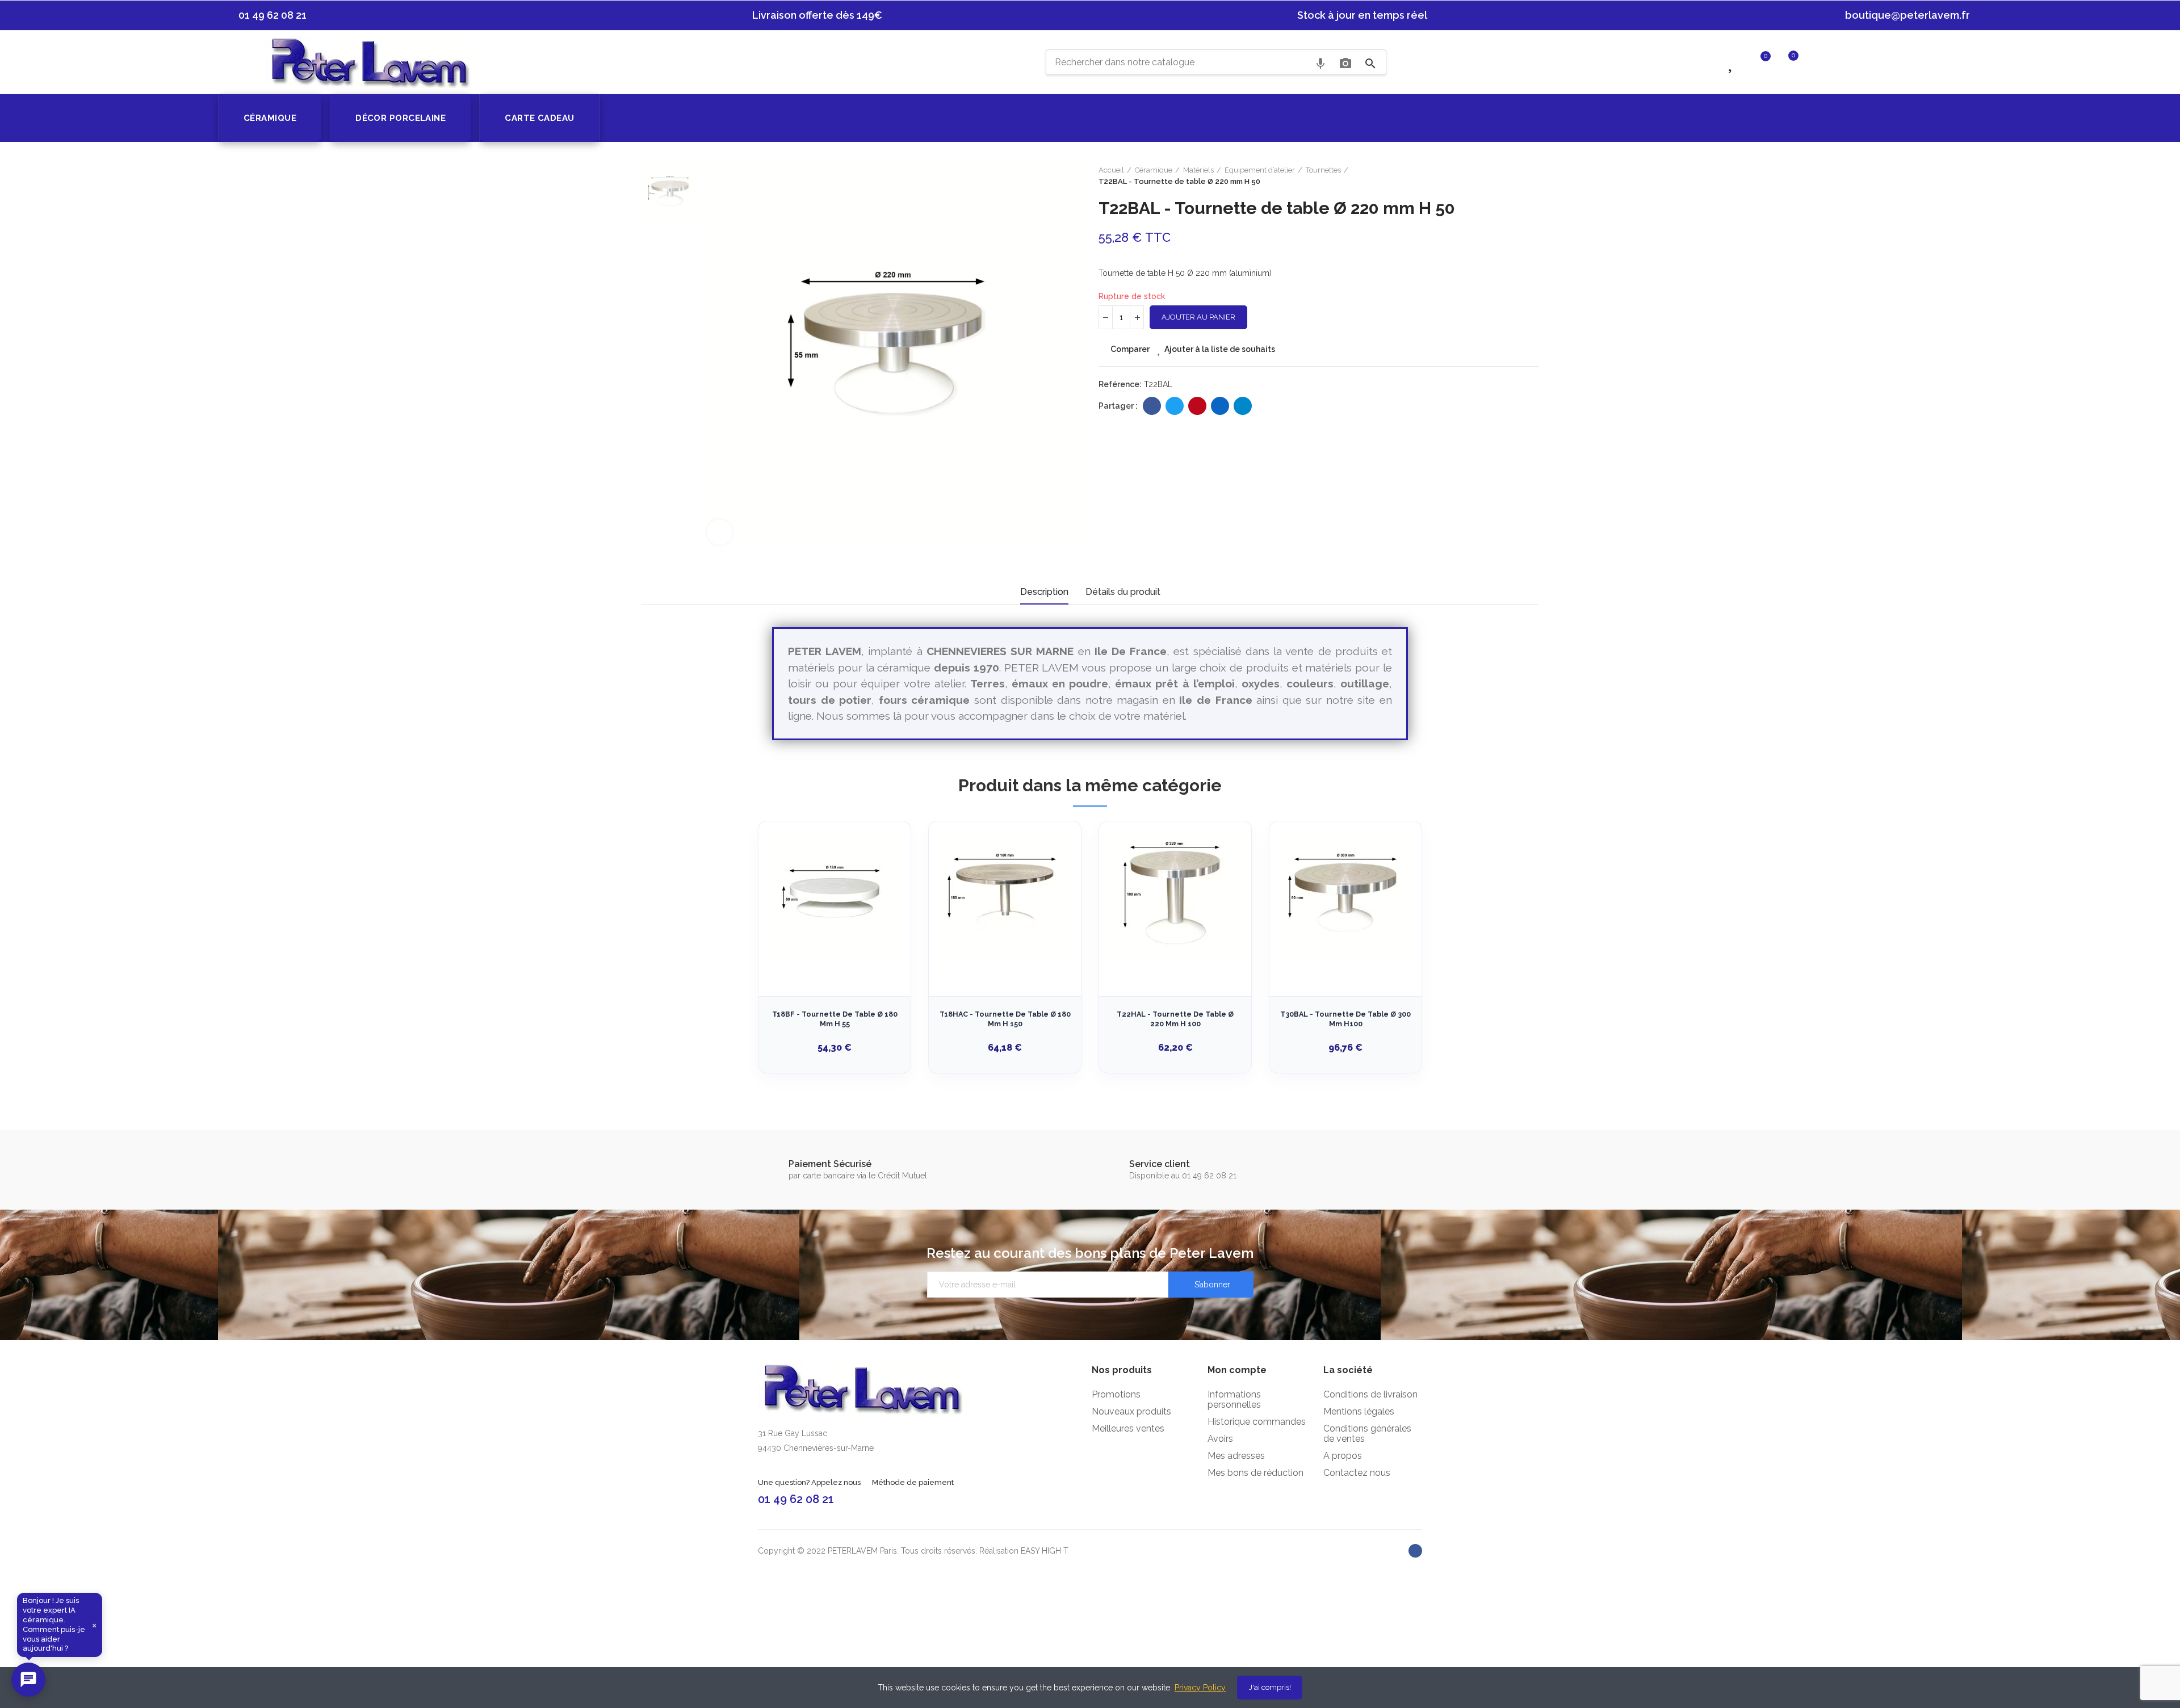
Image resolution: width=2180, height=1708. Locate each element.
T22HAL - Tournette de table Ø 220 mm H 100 (1175, 1019)
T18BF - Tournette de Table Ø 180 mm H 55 (835, 1019)
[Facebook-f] (1415, 1551)
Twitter (1175, 406)
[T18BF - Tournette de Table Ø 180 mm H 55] (835, 897)
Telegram (1243, 406)
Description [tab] (1044, 592)
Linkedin (1220, 406)
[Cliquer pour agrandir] (720, 532)
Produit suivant (1530, 176)
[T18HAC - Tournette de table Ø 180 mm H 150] (1005, 897)
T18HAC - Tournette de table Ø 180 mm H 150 (1005, 1019)
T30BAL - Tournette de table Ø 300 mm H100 (1345, 1019)
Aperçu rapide (882, 887)
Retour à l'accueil (1516, 176)
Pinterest (1197, 406)
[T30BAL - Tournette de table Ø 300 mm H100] (1345, 897)
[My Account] (1816, 61)
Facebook (1152, 406)
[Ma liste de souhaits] (1732, 61)
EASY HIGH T (1045, 1551)
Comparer (1130, 349)
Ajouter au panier (1198, 317)
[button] (267, 15)
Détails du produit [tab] (1123, 592)
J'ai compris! (1270, 1687)
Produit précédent (1502, 176)
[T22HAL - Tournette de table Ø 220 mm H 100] (1175, 897)
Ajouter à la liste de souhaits (1220, 349)
